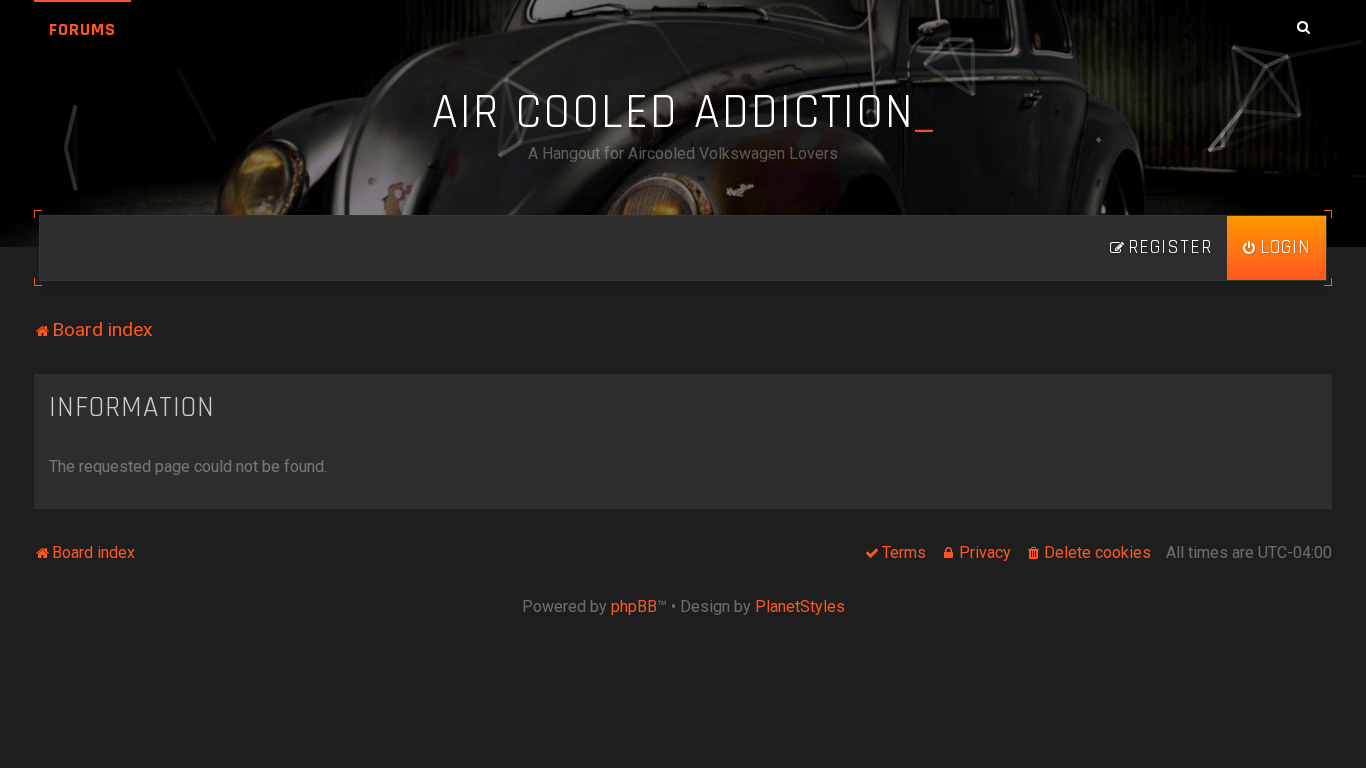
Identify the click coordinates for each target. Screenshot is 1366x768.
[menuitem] (1276, 248)
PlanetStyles (800, 606)
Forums (82, 29)
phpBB (634, 606)
